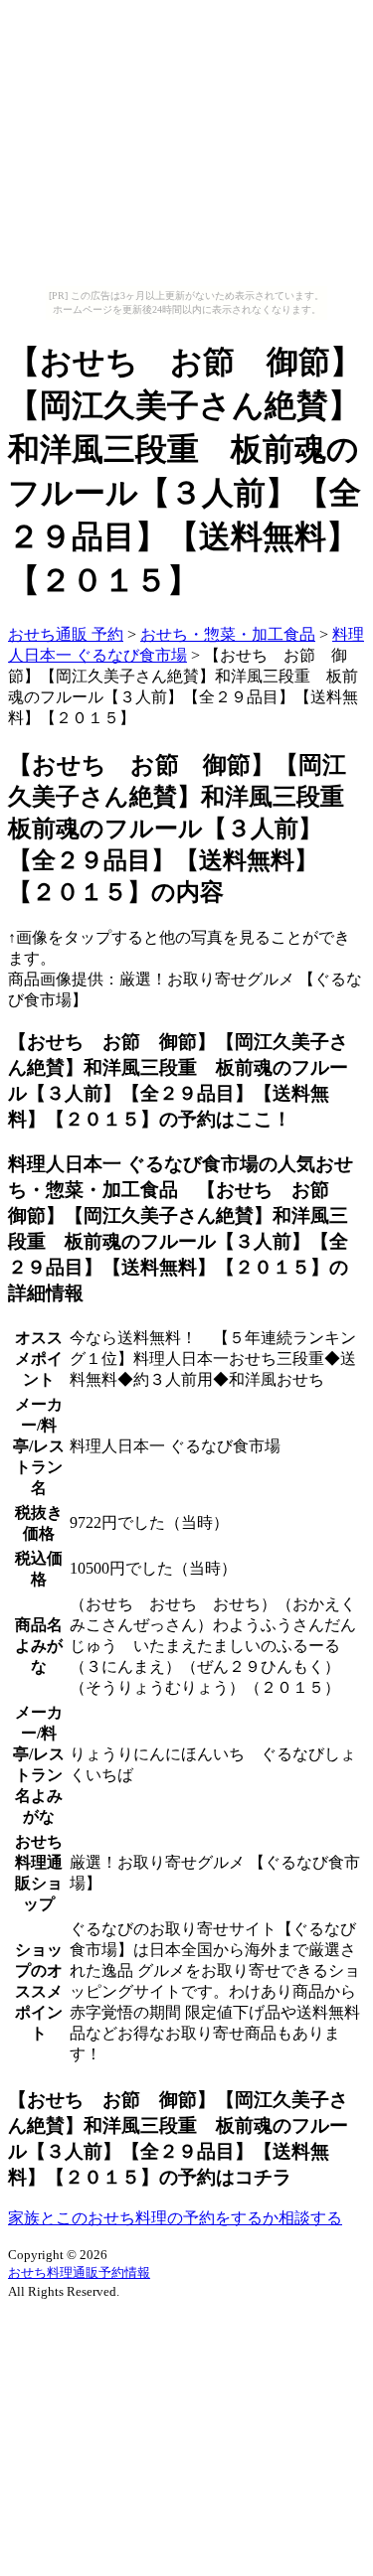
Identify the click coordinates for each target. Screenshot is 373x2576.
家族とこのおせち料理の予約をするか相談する (175, 2218)
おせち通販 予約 (66, 634)
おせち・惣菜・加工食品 (228, 634)
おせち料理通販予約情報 (79, 2273)
